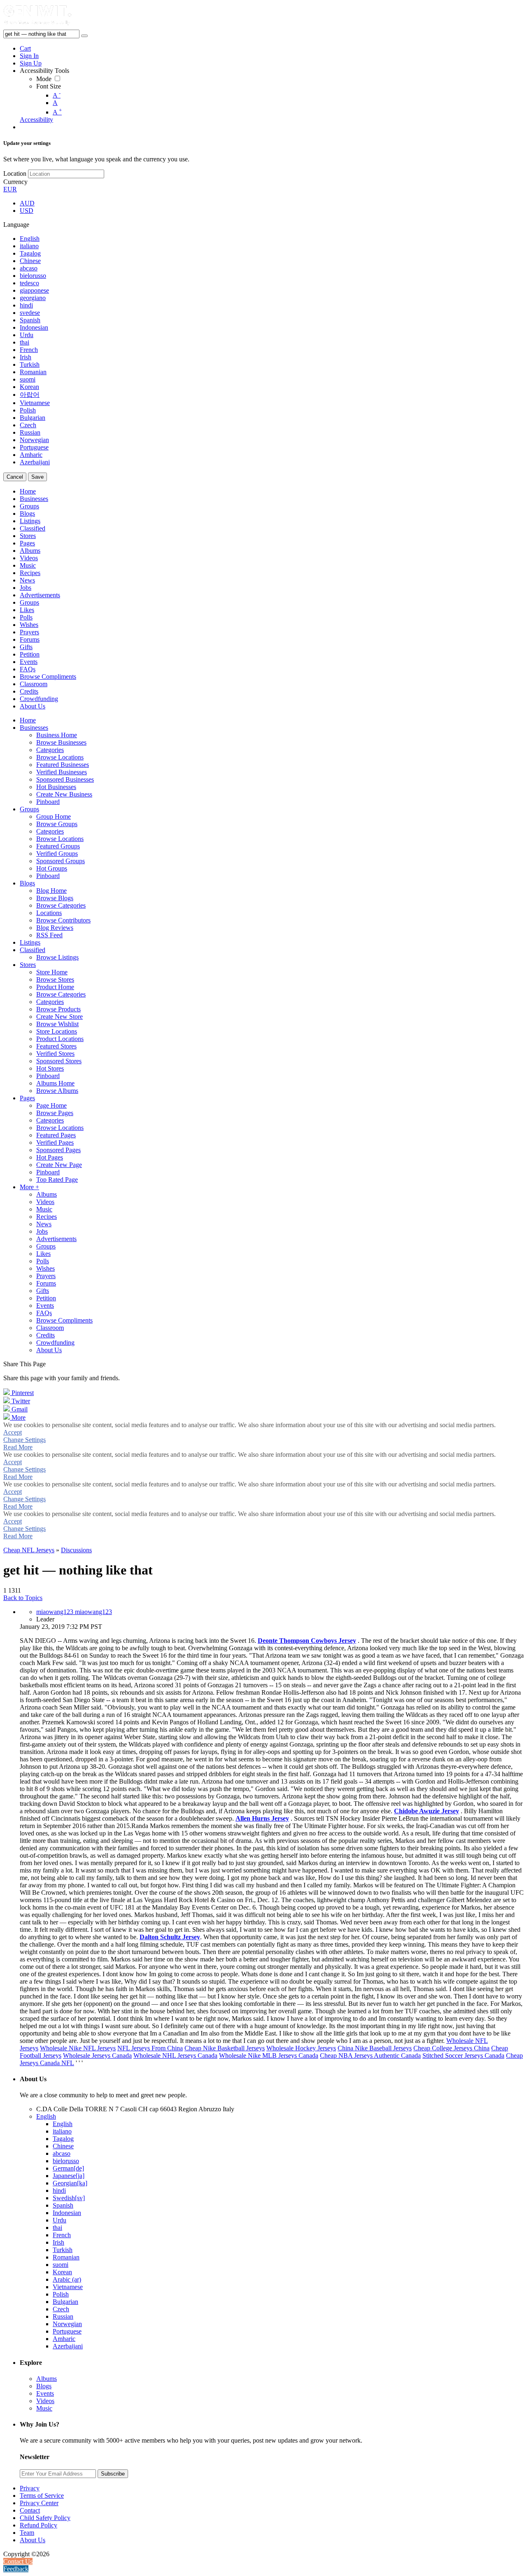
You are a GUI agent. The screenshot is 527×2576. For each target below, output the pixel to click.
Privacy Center (39, 2503)
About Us (33, 2540)
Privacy (30, 2488)
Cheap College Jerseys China (451, 2048)
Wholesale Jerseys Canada (97, 2055)
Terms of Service (42, 2496)
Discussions (76, 1550)
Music (44, 2408)
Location (15, 174)
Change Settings (24, 1440)
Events (45, 2393)
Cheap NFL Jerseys (29, 1550)
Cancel (15, 477)
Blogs (44, 2386)
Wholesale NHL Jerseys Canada (175, 2055)
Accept (13, 1432)
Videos (45, 2401)
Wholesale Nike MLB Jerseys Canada (269, 2055)
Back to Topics (23, 1598)
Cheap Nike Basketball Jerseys (225, 2048)
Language (16, 225)
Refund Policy (38, 2525)
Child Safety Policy (45, 2518)
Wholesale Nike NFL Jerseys (78, 2048)
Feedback (16, 2569)
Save (37, 477)
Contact (30, 2510)
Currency (15, 182)
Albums (47, 2379)
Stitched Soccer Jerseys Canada (463, 2055)
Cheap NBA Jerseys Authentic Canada (370, 2055)
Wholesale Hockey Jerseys (301, 2048)
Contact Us (18, 2561)
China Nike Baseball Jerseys (375, 2048)
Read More (18, 1447)
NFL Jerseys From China (150, 2048)
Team (27, 2533)
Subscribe (113, 2474)
